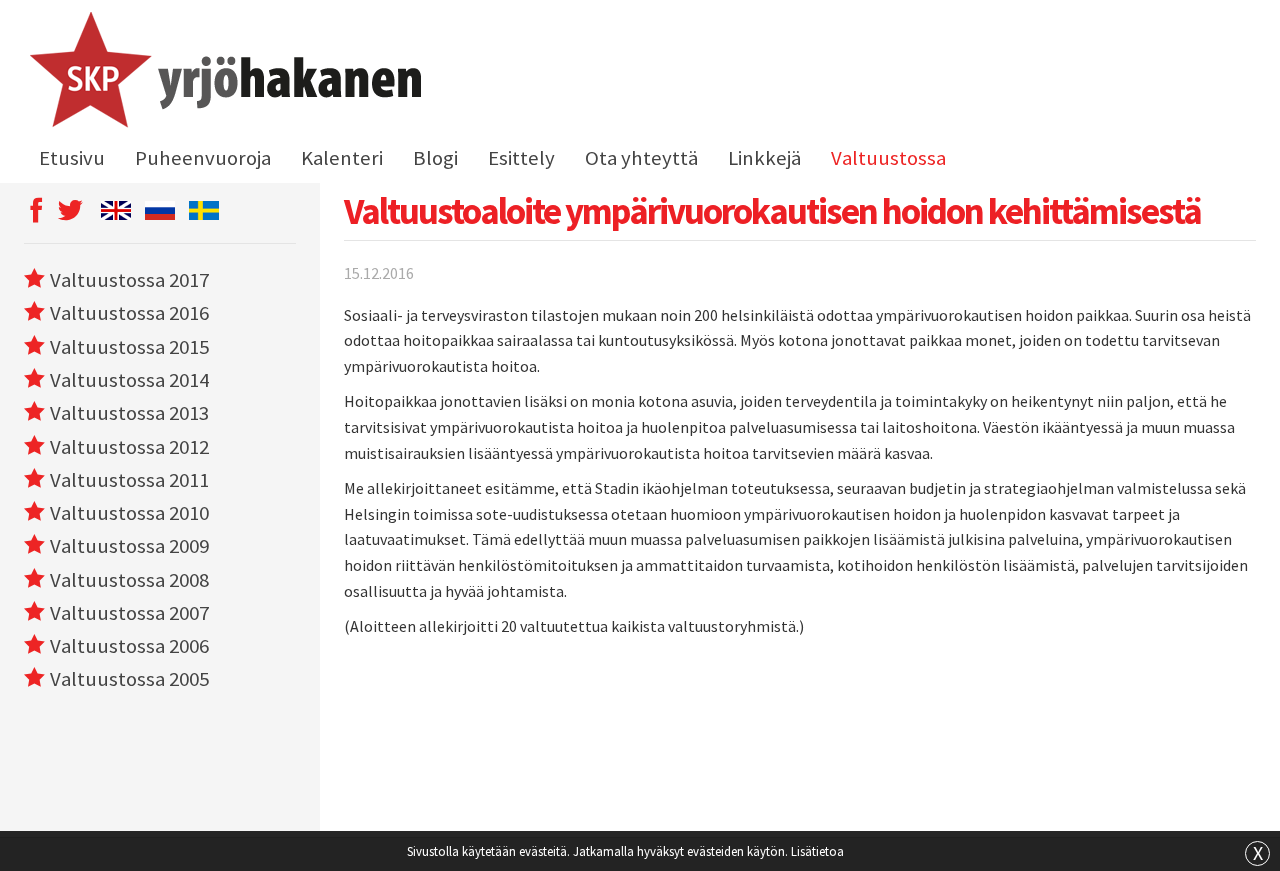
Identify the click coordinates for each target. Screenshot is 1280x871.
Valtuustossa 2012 (129, 447)
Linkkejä (764, 158)
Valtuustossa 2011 (129, 480)
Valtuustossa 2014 (129, 380)
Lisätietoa (817, 851)
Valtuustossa (888, 158)
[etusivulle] (222, 73)
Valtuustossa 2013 (129, 413)
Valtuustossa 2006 (129, 646)
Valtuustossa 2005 (129, 679)
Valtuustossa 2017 (129, 280)
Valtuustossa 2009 (129, 546)
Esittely (521, 158)
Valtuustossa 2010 (129, 513)
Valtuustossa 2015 (129, 347)
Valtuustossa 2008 (129, 580)
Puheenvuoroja (203, 158)
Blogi (435, 158)
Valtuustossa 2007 (129, 613)
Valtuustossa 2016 (129, 313)
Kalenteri (342, 158)
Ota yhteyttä (641, 158)
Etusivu (72, 158)
